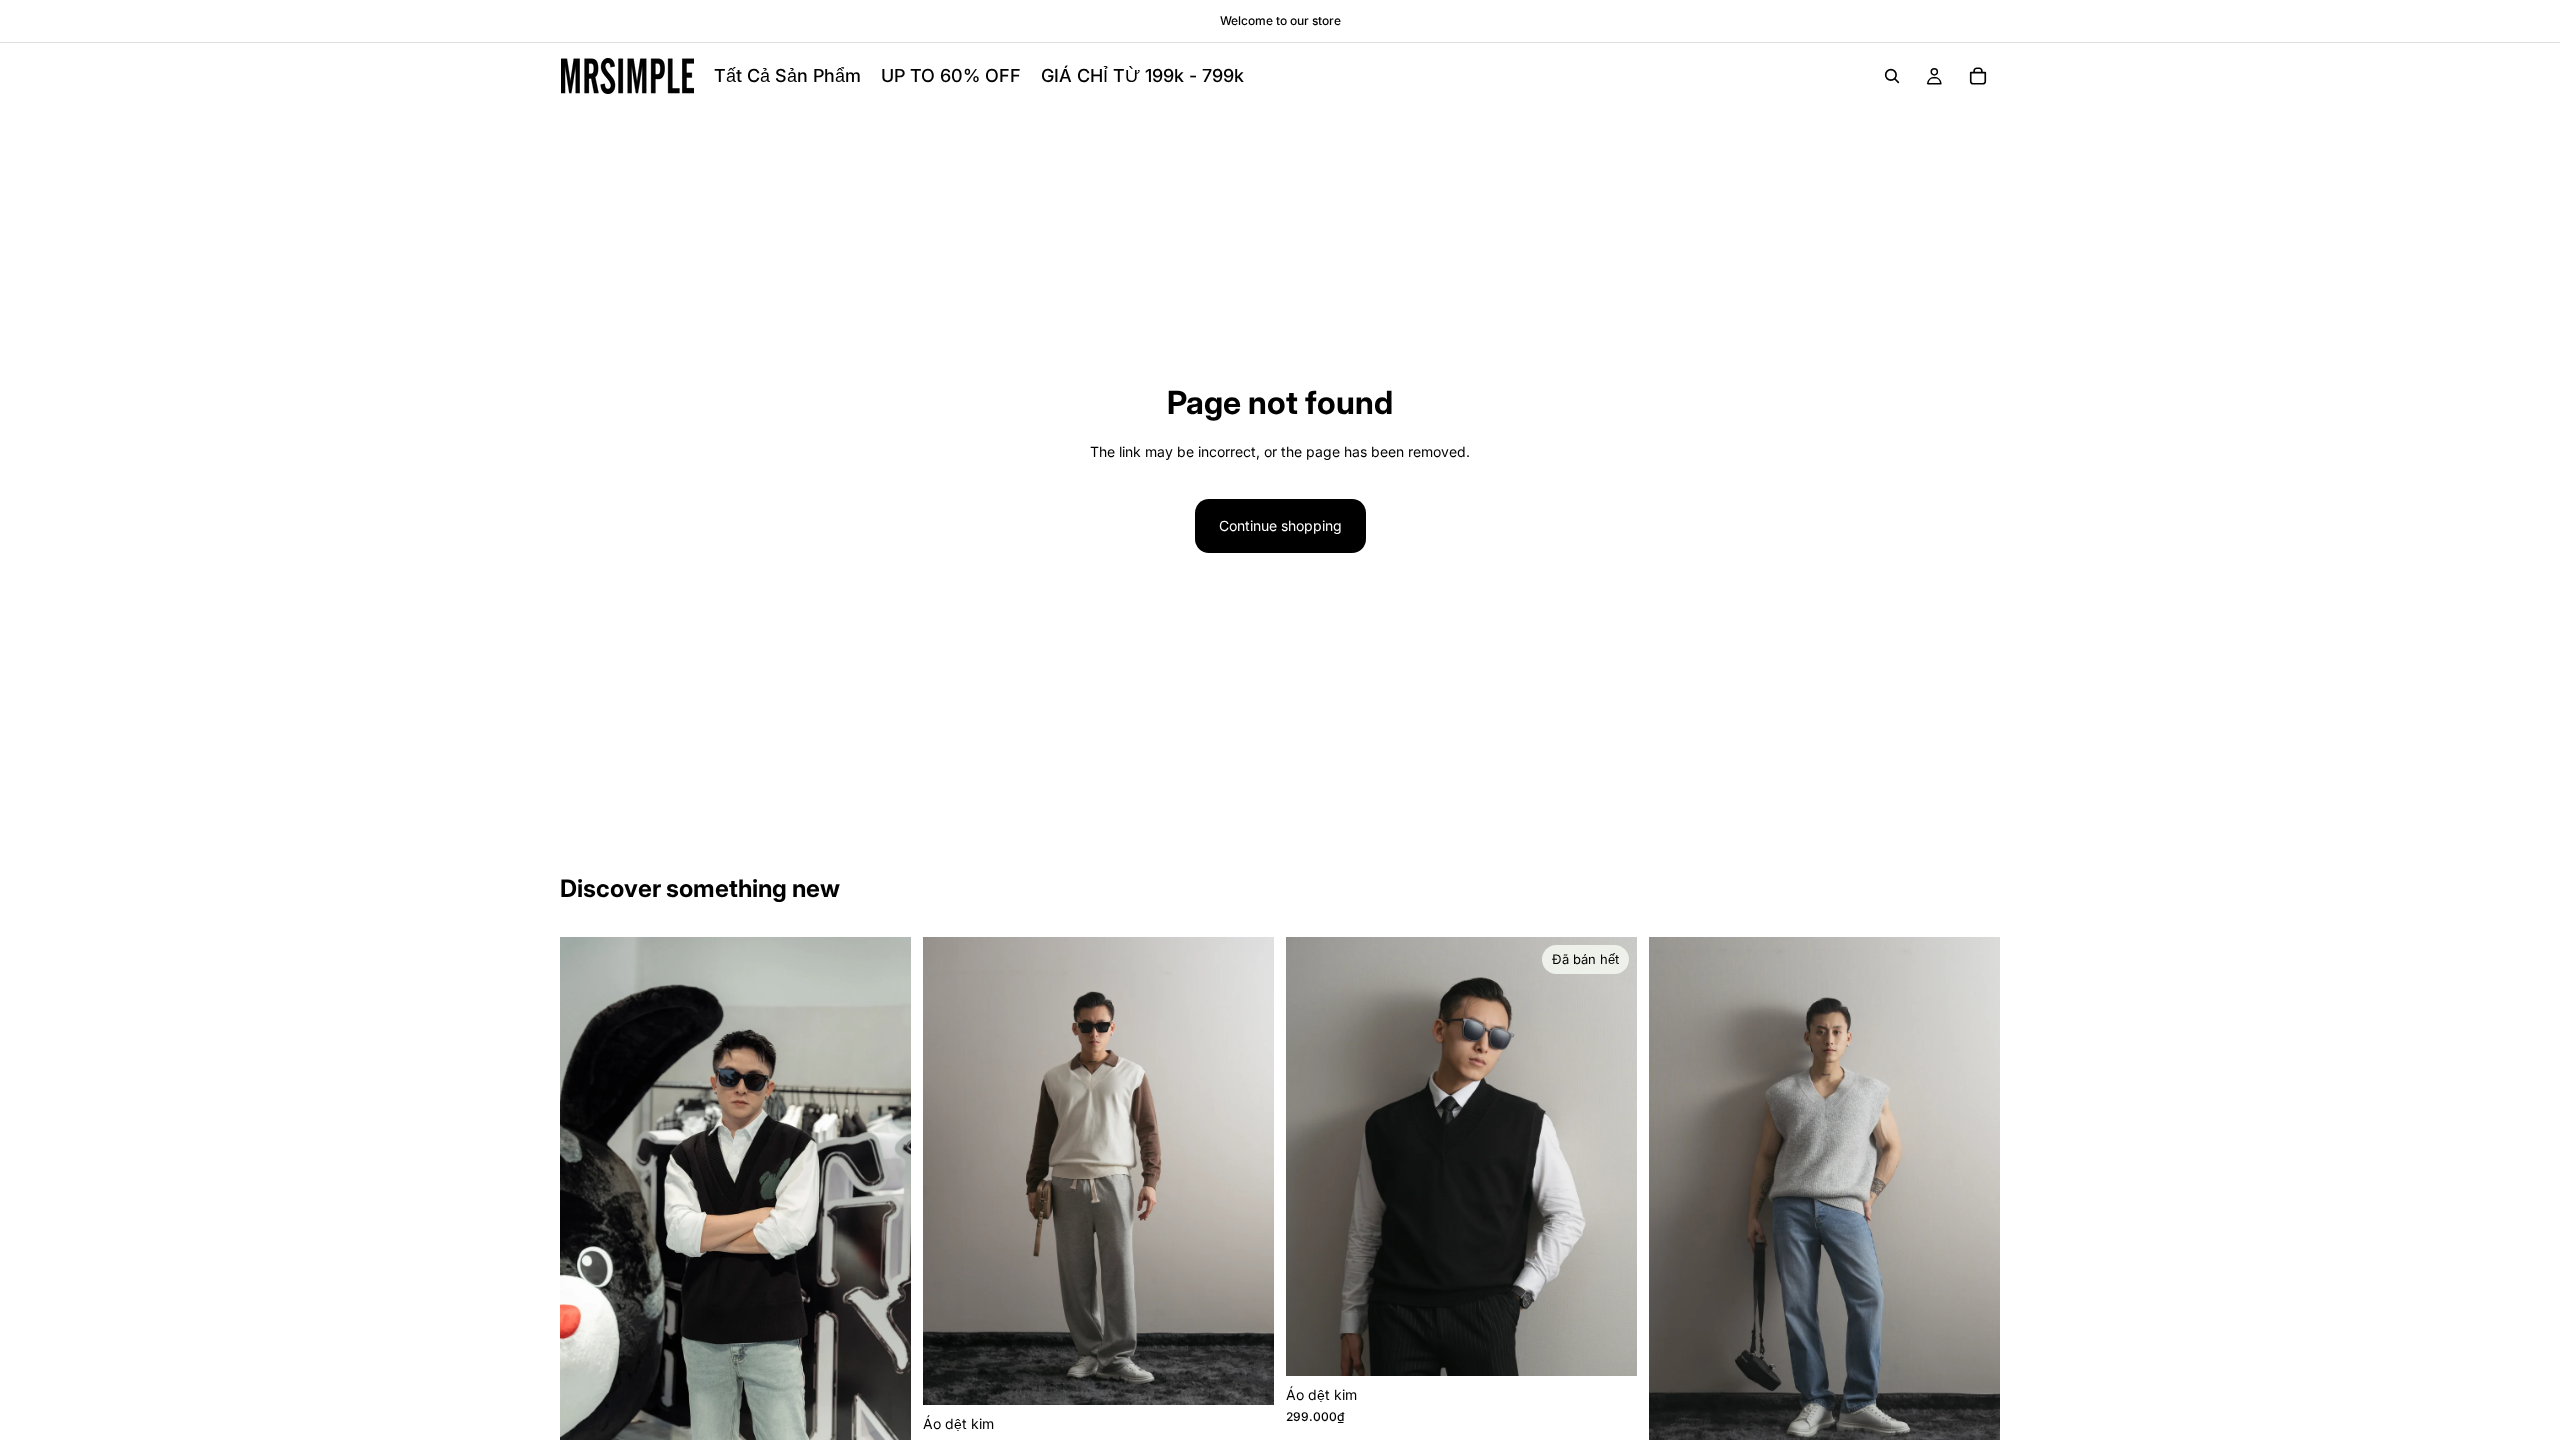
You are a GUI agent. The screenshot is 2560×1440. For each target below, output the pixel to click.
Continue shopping (1280, 525)
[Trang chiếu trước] (590, 1195)
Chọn (897, 1420)
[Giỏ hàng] (1978, 76)
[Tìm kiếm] (1892, 76)
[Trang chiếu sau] (881, 1195)
